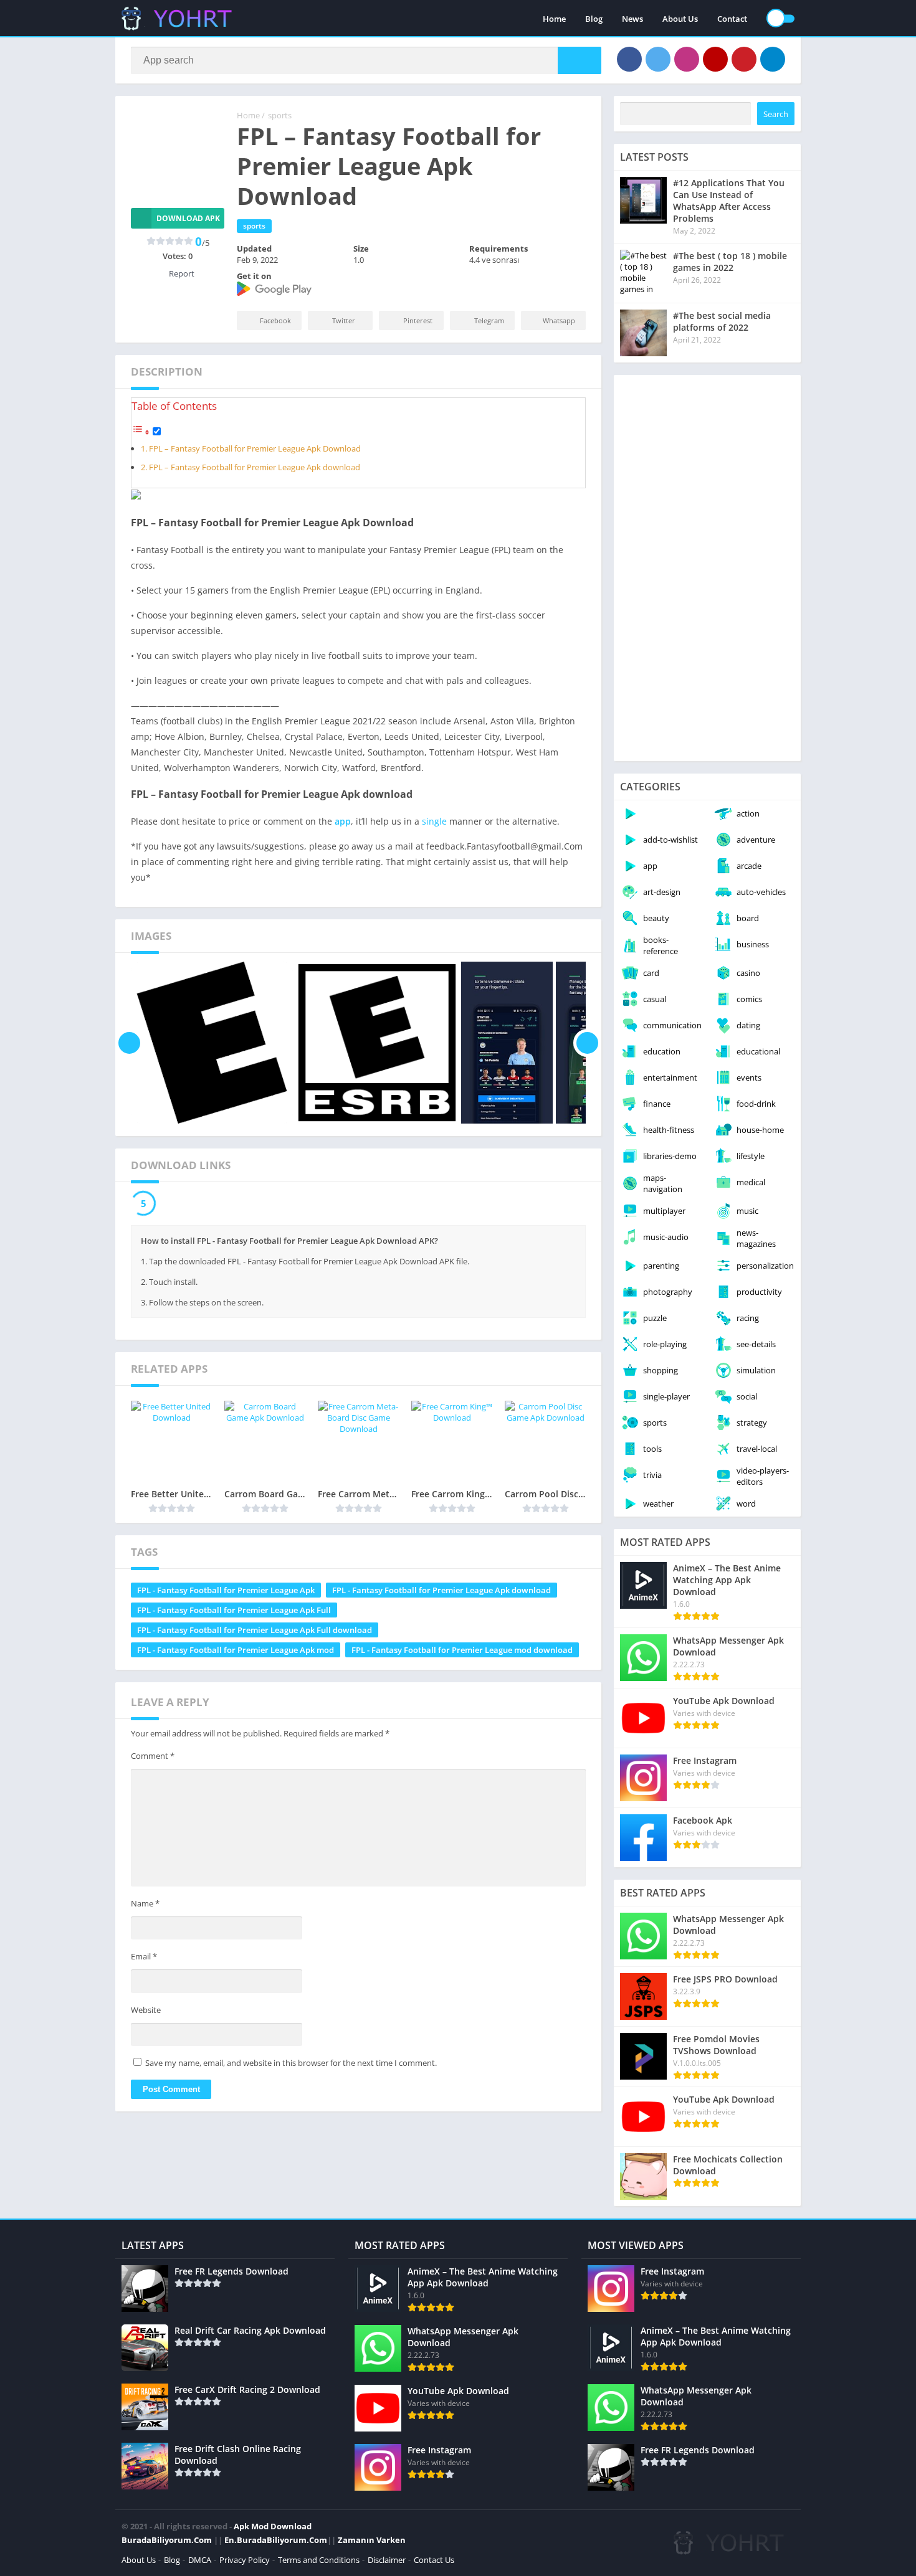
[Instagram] (687, 59)
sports (280, 115)
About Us (680, 19)
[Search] (580, 60)
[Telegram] (773, 59)
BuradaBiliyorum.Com (167, 2540)
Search (776, 114)
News (632, 19)
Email (144, 1956)
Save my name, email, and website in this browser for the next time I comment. (291, 2063)
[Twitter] (658, 59)
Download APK (188, 218)
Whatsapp (559, 320)
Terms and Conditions (319, 2560)
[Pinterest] (744, 59)
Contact (732, 19)
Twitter (344, 320)
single (434, 821)
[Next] (587, 1043)
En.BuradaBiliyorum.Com (276, 2540)
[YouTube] (715, 59)
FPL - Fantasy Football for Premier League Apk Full (234, 1610)
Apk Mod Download (273, 2526)
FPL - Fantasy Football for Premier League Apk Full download (255, 1630)
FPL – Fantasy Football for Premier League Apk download (255, 467)
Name (145, 1903)
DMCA (200, 2560)
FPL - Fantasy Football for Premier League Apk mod (236, 1650)
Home (554, 19)
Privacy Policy (245, 2560)
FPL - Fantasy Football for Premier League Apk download (441, 1590)
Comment (153, 1756)
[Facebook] (629, 59)
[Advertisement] (707, 568)
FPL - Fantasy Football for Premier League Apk (226, 1590)
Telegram (489, 320)
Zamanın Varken (372, 2540)
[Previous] (129, 1043)
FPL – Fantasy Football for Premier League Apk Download (255, 449)
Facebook (275, 320)
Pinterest (418, 320)
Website (146, 2010)
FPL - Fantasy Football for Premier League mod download (462, 1650)
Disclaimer (387, 2560)
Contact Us (434, 2560)
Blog (594, 19)
